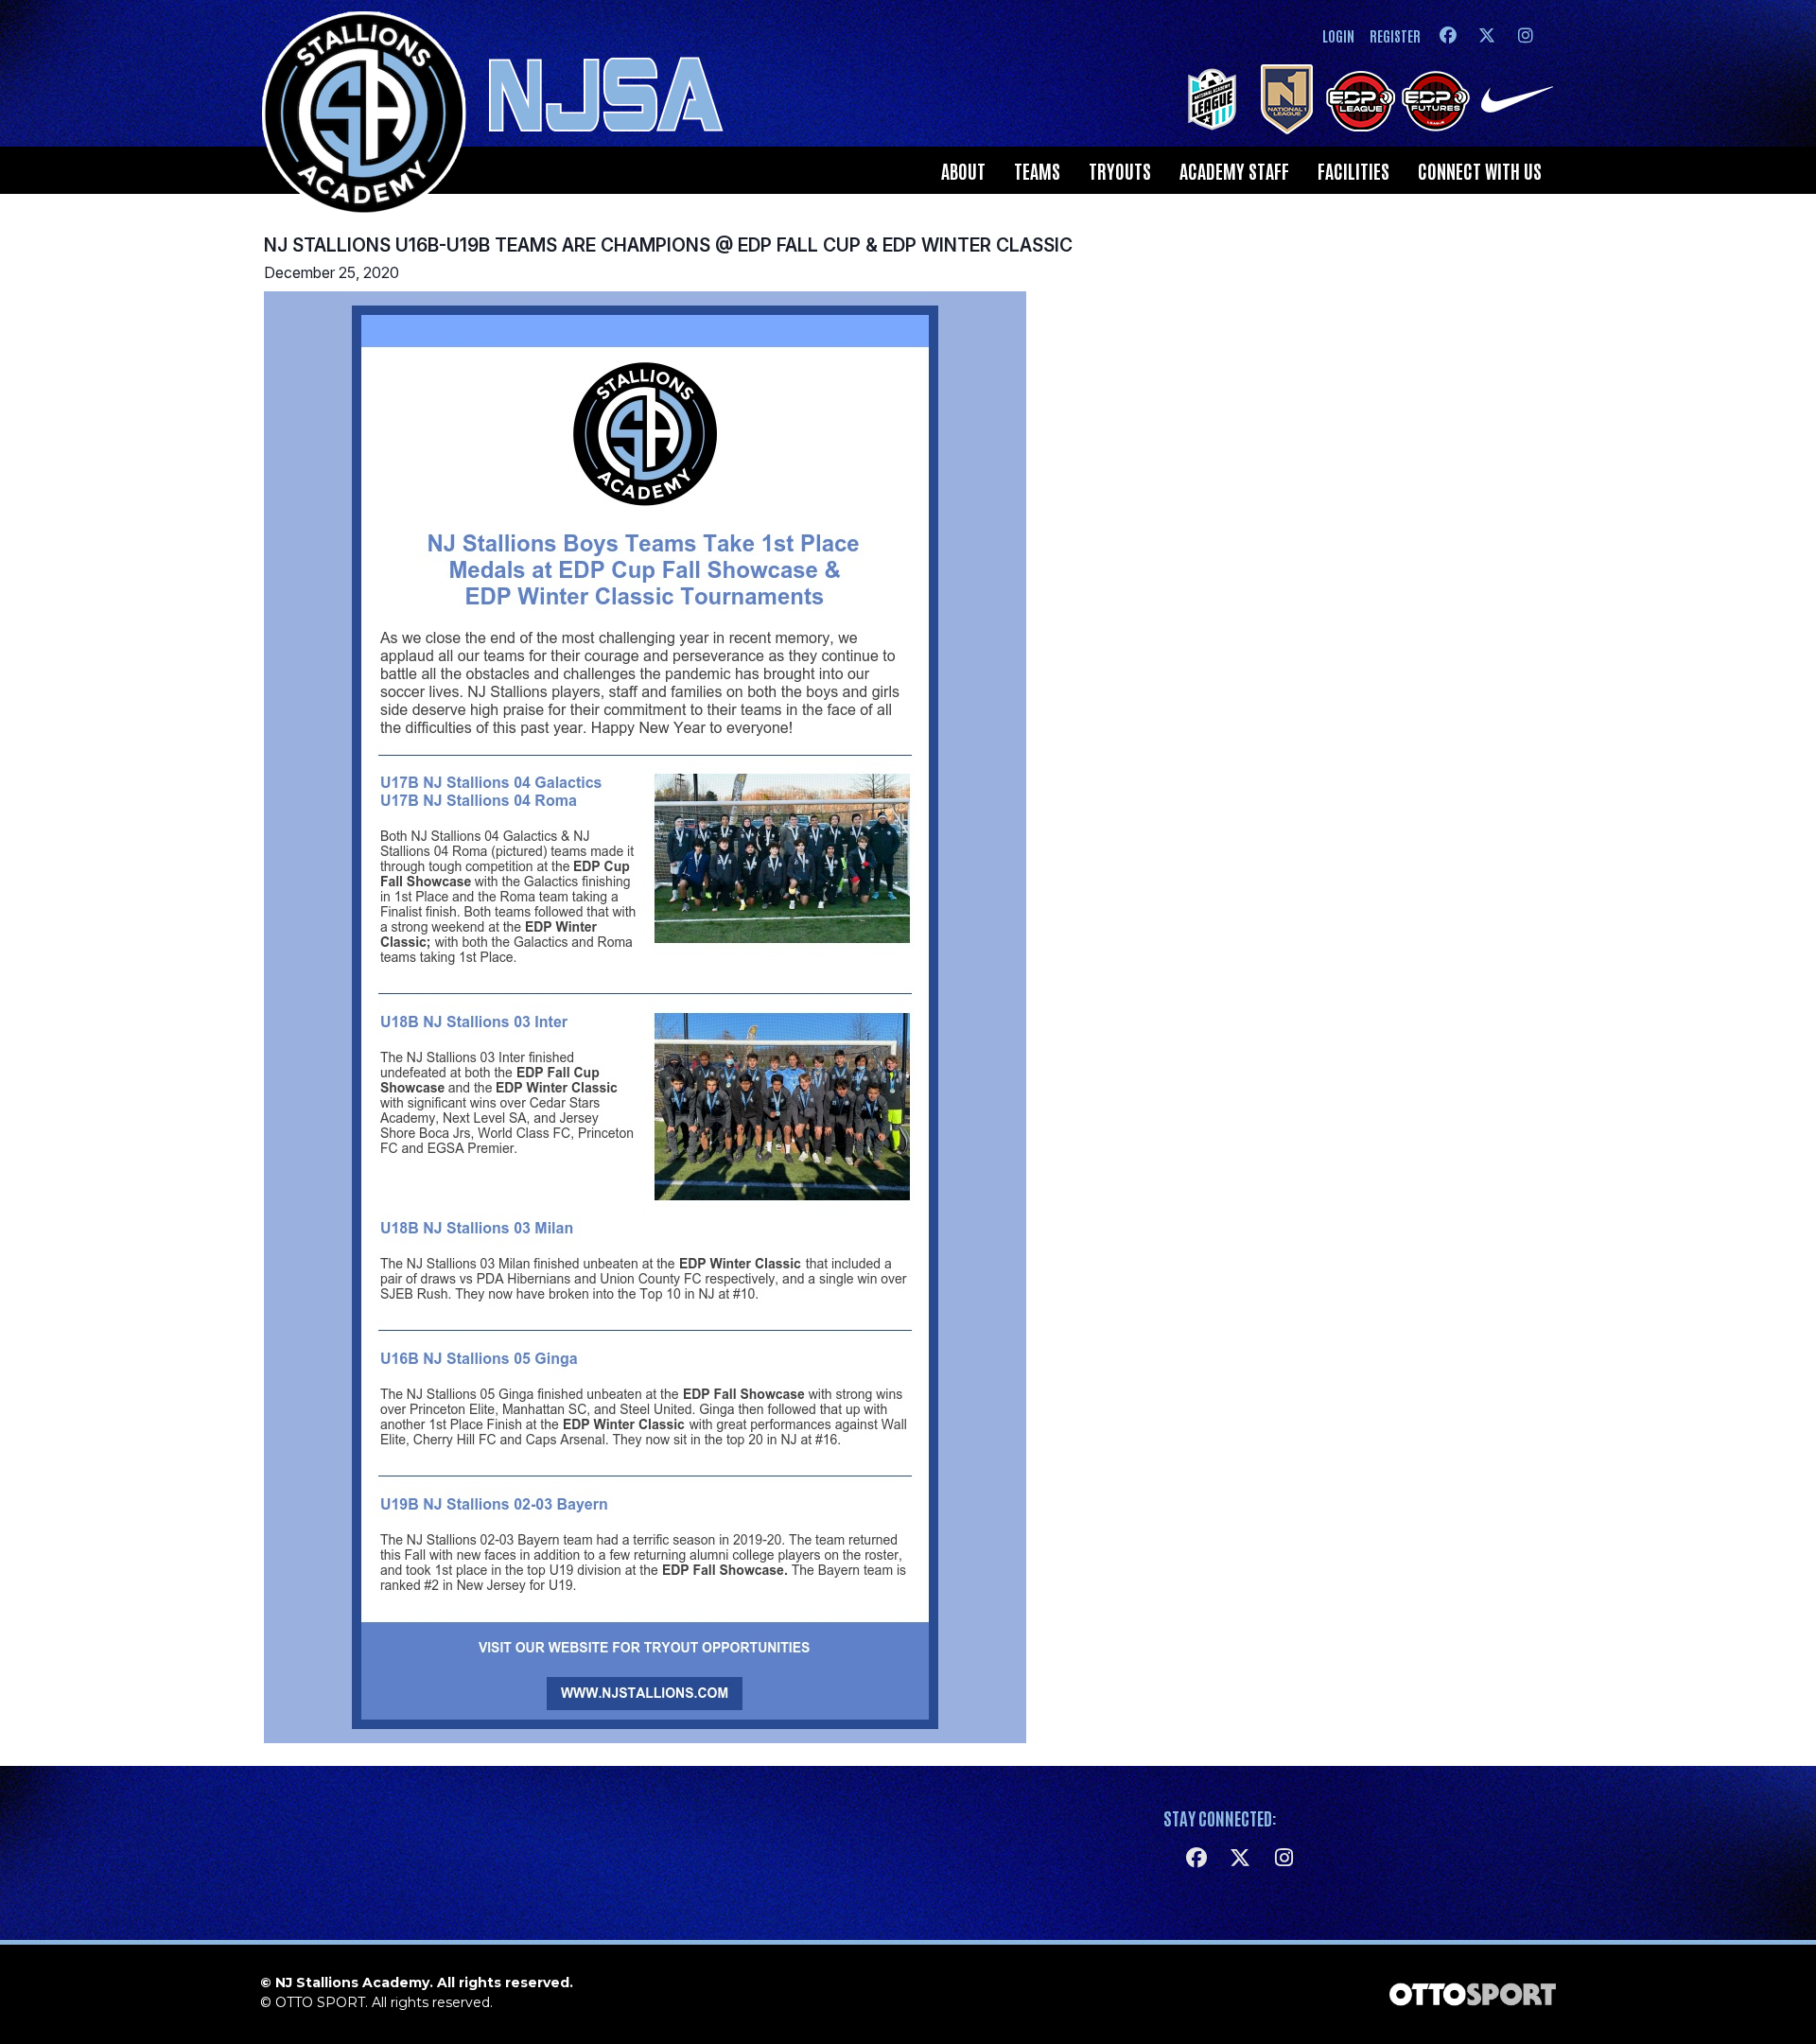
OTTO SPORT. (322, 2002)
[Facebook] (1448, 35)
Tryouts (1120, 170)
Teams (1037, 170)
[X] (1486, 35)
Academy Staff (1234, 170)
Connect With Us (1480, 170)
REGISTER (1395, 35)
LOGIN (1338, 35)
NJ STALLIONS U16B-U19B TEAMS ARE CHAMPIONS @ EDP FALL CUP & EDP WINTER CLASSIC (668, 245)
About (963, 170)
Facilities (1353, 170)
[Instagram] (1525, 35)
